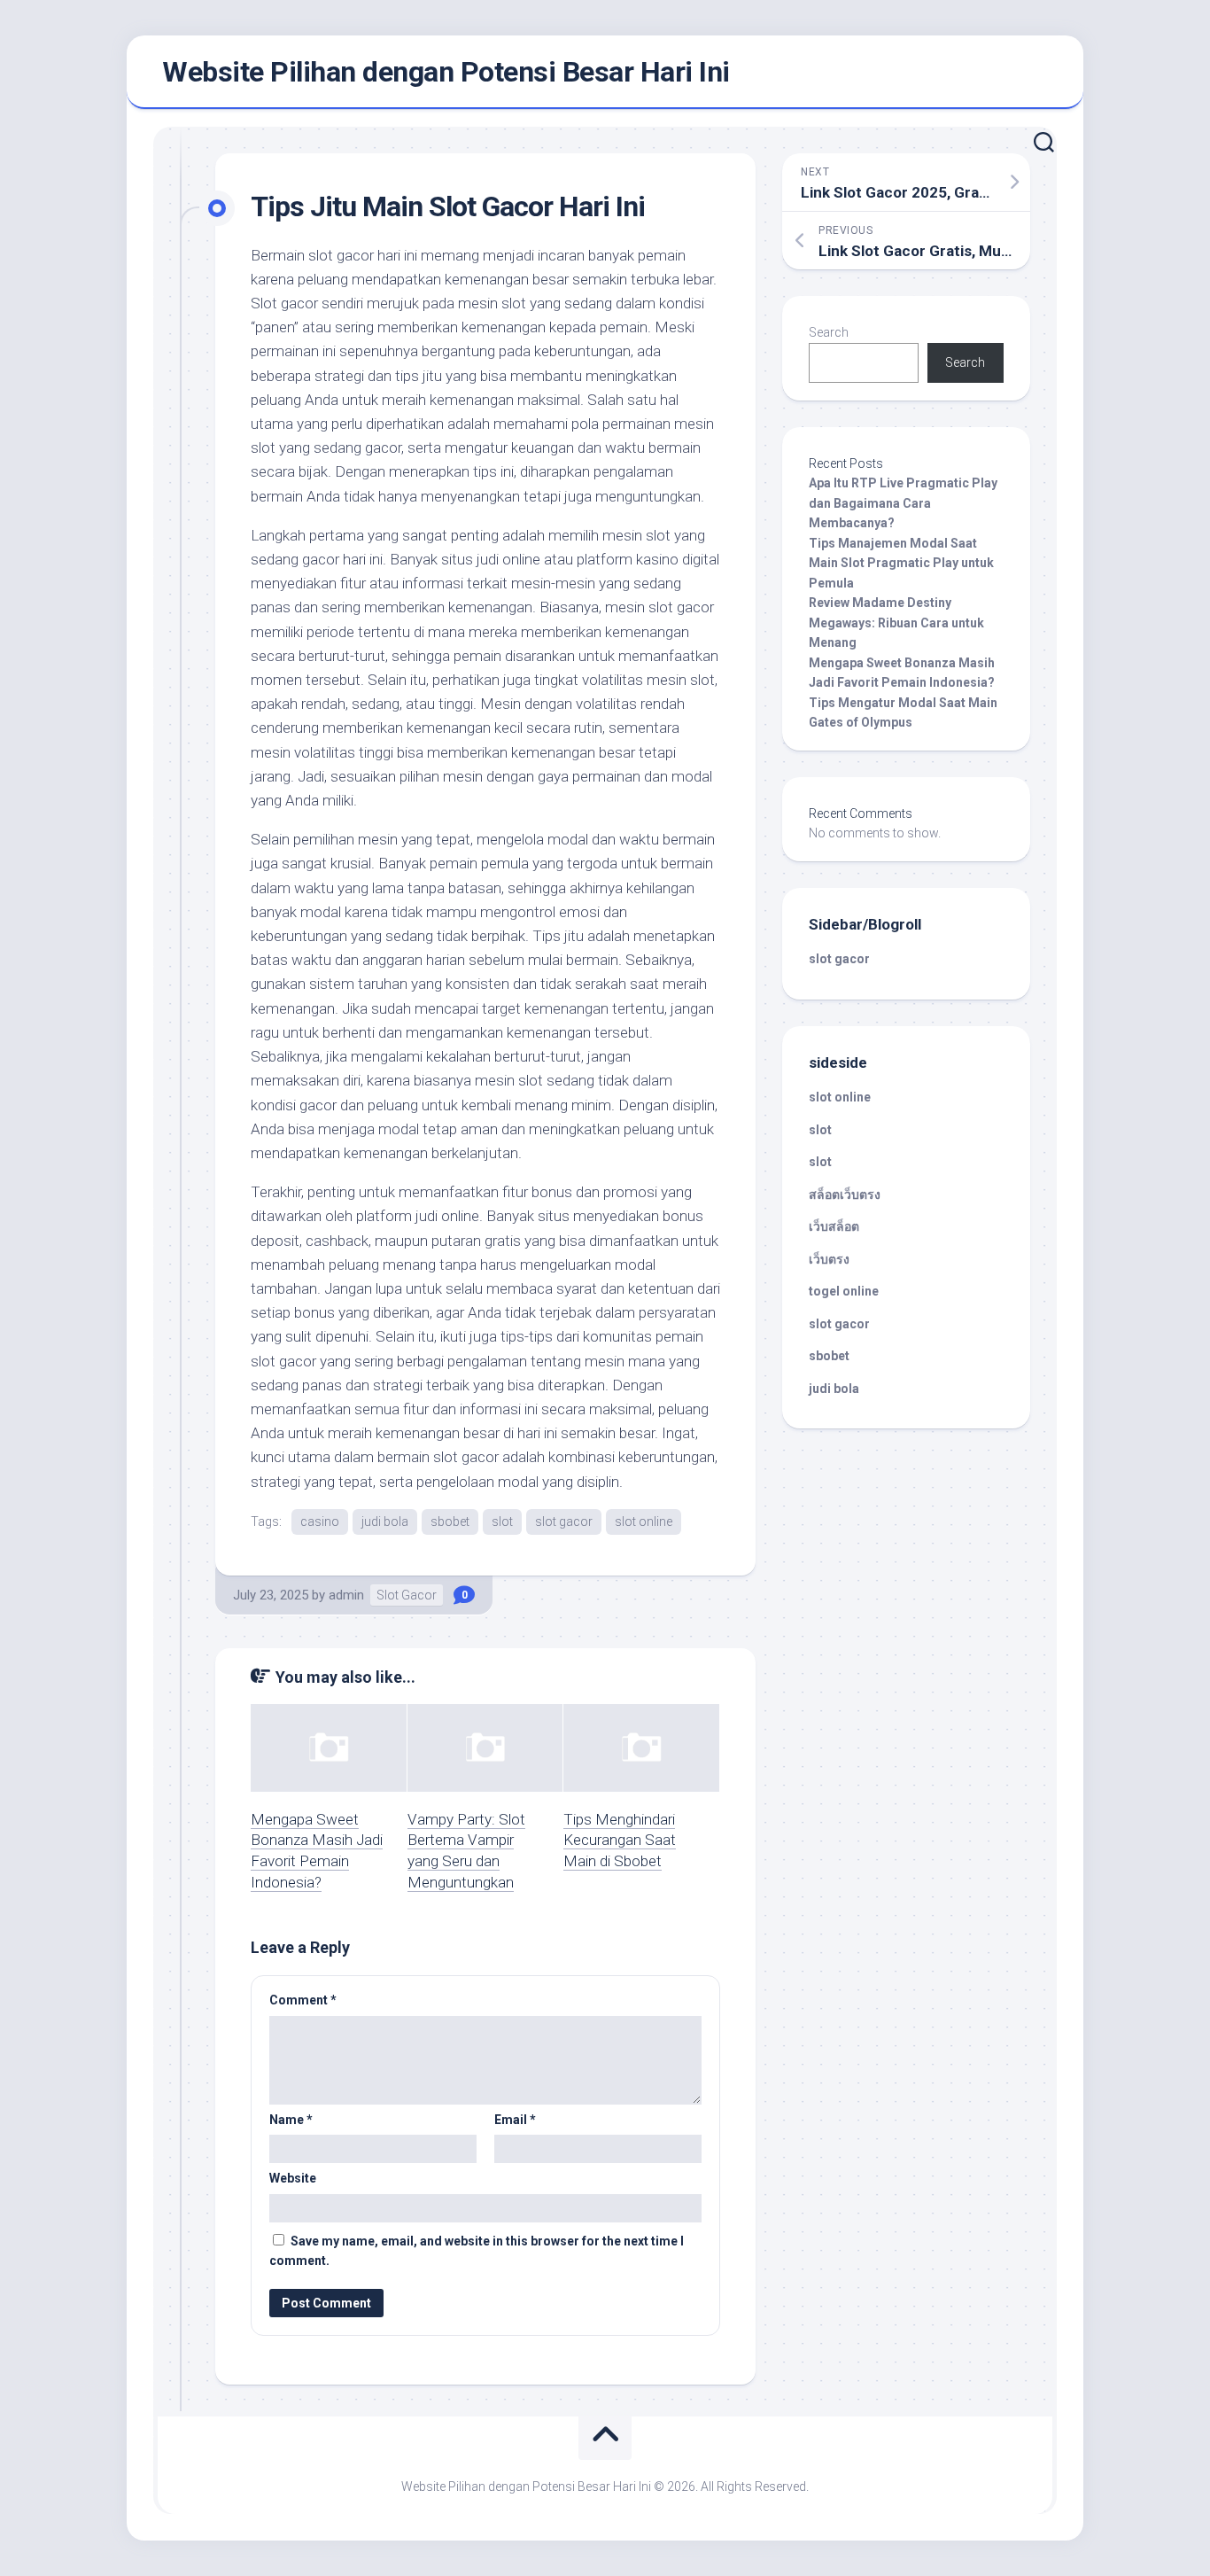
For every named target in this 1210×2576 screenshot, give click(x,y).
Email (515, 2120)
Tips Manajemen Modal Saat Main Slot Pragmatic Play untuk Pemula (901, 563)
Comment (303, 2000)
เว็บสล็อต (834, 1226)
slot (502, 1521)
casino (320, 1521)
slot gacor (564, 1521)
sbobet (450, 1521)
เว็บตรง (829, 1259)
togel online (844, 1291)
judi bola (385, 1521)
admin (346, 1595)
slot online (644, 1521)
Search (829, 332)
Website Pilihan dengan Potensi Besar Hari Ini (446, 72)
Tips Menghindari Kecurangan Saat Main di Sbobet (620, 1841)
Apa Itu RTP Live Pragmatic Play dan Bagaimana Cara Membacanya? (903, 503)
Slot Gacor (407, 1595)
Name (291, 2120)
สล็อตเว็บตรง (845, 1195)
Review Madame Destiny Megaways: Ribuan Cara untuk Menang (896, 623)
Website (293, 2178)
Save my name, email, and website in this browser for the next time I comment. (477, 2251)
